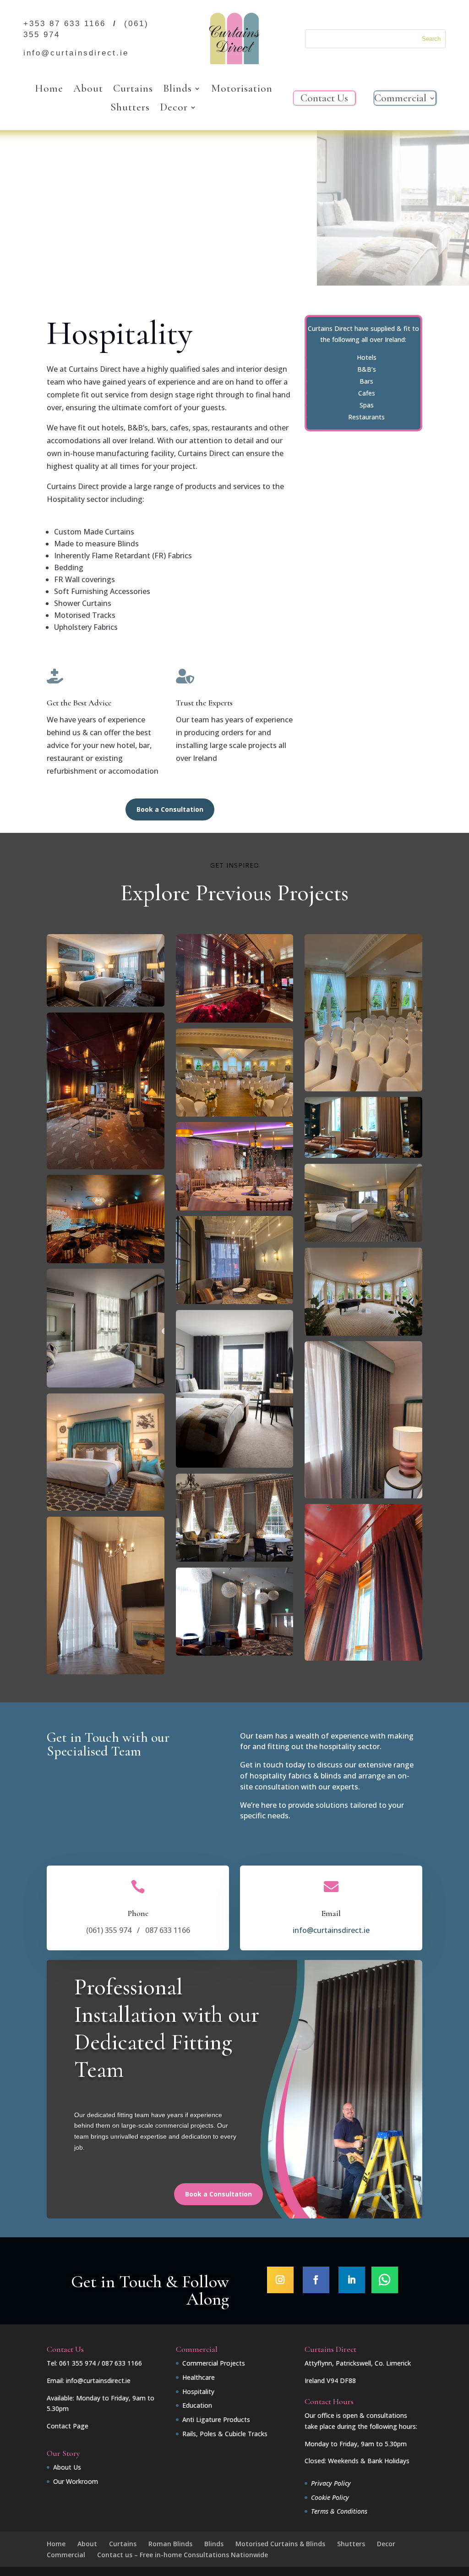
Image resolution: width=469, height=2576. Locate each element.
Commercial (400, 100)
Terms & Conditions (339, 2511)
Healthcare (199, 2377)
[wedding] (235, 1208)
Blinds (177, 89)
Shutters (130, 108)
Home (49, 89)
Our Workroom (76, 2481)
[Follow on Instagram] (280, 2280)
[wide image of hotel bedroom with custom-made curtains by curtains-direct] (106, 1004)
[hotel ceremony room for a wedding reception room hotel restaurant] (363, 1089)
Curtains (133, 89)
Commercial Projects (214, 2363)
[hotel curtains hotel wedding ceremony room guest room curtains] (235, 1114)
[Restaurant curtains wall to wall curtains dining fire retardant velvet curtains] (106, 1261)
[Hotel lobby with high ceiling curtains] (106, 1672)
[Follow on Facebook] (316, 2280)
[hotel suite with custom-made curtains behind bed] (106, 1508)
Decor (174, 108)
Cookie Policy (330, 2497)
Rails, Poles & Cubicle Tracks (225, 2434)
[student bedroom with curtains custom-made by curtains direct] (235, 1559)
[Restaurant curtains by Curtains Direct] (235, 1020)
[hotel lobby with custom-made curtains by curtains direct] (235, 1653)
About (88, 89)
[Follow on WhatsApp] (385, 2280)
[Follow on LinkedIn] (352, 2280)
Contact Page (68, 2426)
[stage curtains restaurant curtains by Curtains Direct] (106, 1167)
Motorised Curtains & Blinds (280, 2544)
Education (197, 2405)
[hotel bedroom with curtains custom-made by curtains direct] (106, 1385)
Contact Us (324, 100)
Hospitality (198, 2392)
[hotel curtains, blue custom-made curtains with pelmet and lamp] (363, 1496)
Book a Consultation (170, 809)
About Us (67, 2467)
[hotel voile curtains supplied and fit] (363, 1333)
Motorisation (242, 89)
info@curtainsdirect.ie (331, 1930)
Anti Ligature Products (216, 2419)
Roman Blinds (170, 2544)
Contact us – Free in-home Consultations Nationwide (183, 2555)
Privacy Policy (331, 2483)
